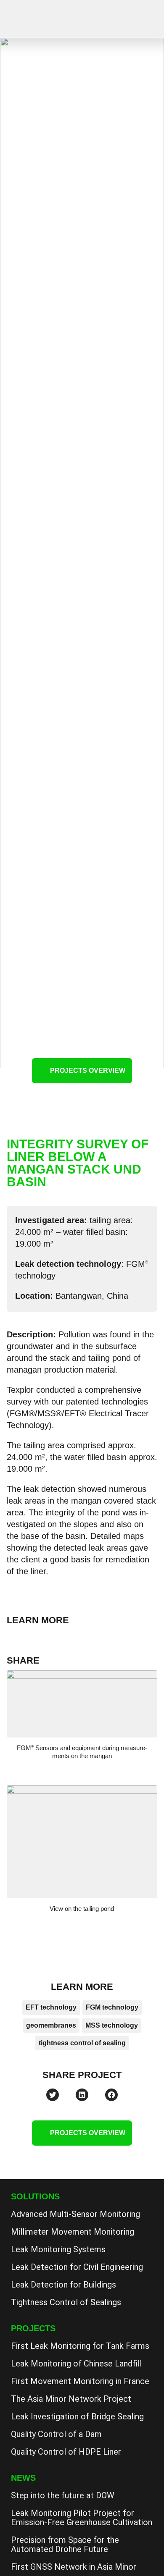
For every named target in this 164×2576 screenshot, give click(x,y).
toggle (147, 17)
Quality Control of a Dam (56, 2434)
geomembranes (51, 2025)
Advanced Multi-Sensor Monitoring (75, 2214)
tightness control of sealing (82, 2043)
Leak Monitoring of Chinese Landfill (76, 2364)
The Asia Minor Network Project (71, 2399)
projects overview (88, 1070)
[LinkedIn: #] (82, 2095)
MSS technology (112, 2025)
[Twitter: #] (53, 2095)
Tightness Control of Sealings (66, 2302)
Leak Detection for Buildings (63, 2285)
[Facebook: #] (111, 2095)
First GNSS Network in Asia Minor (74, 2567)
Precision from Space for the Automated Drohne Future (65, 2545)
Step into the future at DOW (63, 2495)
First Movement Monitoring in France (80, 2381)
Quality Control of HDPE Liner (66, 2452)
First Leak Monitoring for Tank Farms (80, 2346)
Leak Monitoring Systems (58, 2249)
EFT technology (51, 2007)
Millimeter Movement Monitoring (73, 2232)
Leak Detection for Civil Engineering (77, 2267)
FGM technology (112, 2007)
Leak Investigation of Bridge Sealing (77, 2416)
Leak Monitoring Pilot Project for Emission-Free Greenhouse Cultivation (82, 2518)
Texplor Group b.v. (49, 20)
